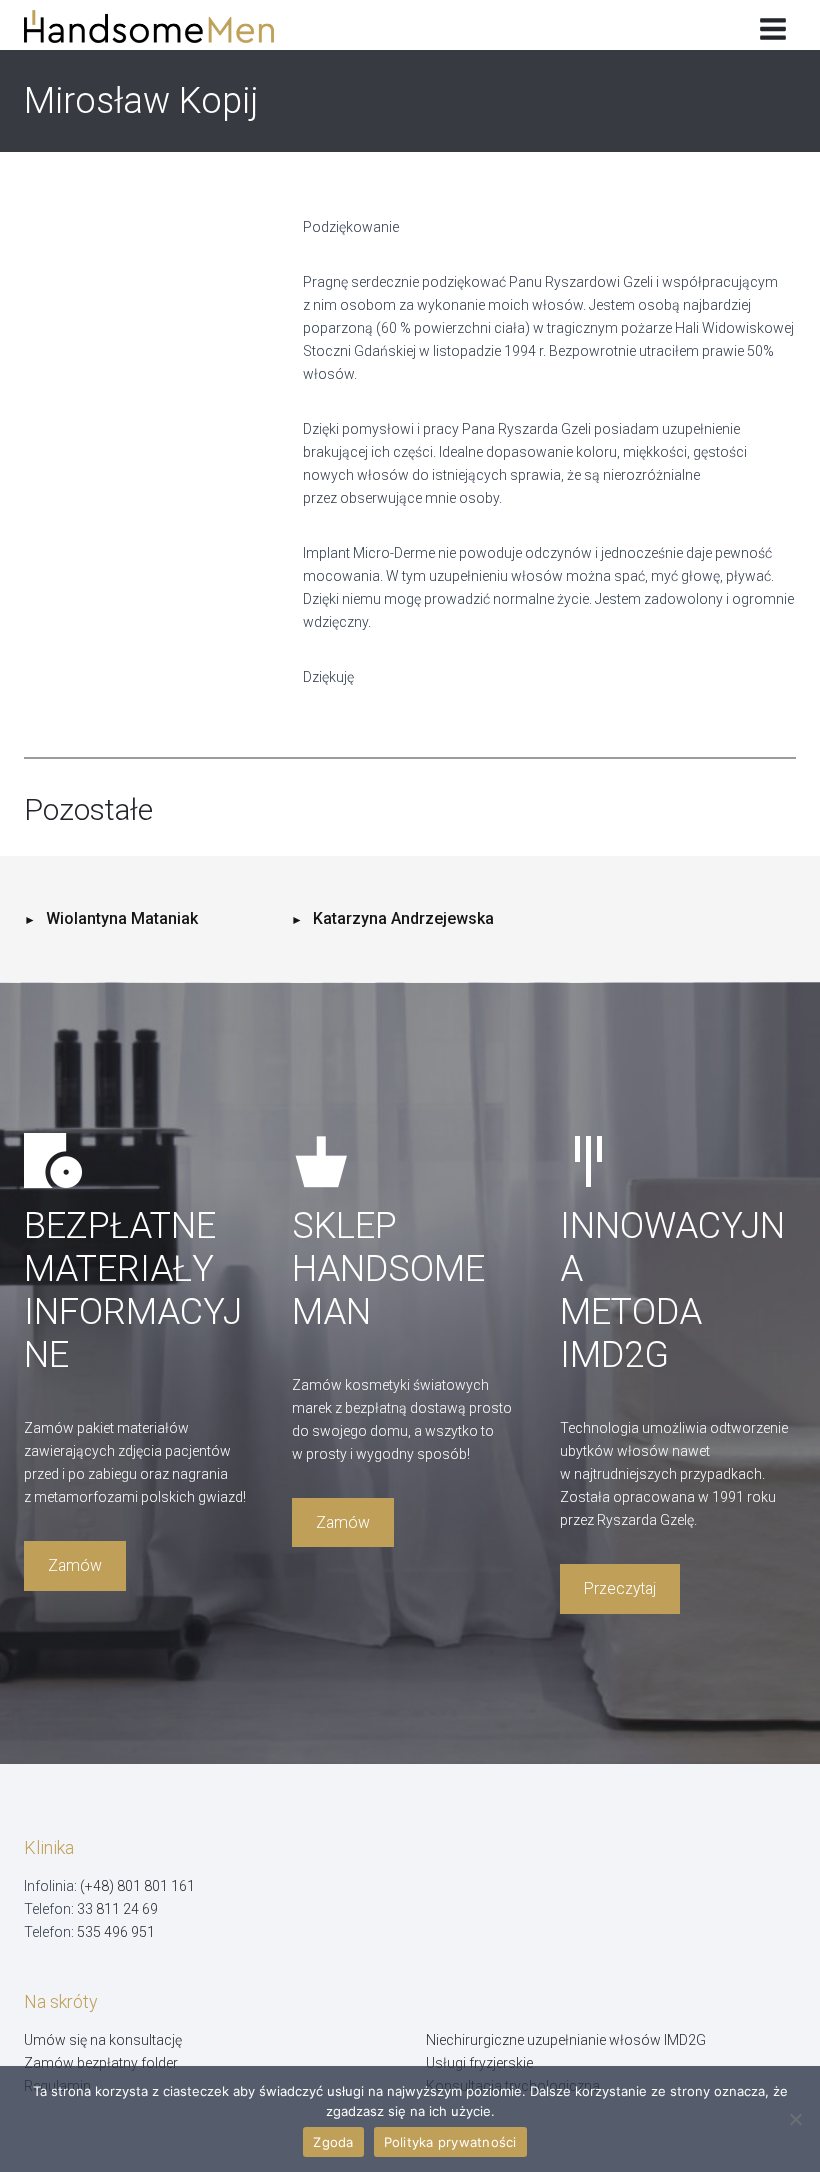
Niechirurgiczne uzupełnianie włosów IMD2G (566, 2040)
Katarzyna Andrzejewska (403, 918)
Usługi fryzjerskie (479, 2063)
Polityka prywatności (450, 2142)
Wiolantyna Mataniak (122, 918)
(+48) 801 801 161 (137, 1886)
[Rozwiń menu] (772, 25)
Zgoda (333, 2142)
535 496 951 (116, 1932)
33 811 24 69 (117, 1909)
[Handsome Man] (163, 26)
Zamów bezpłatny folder (101, 2063)
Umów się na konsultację (103, 2040)
